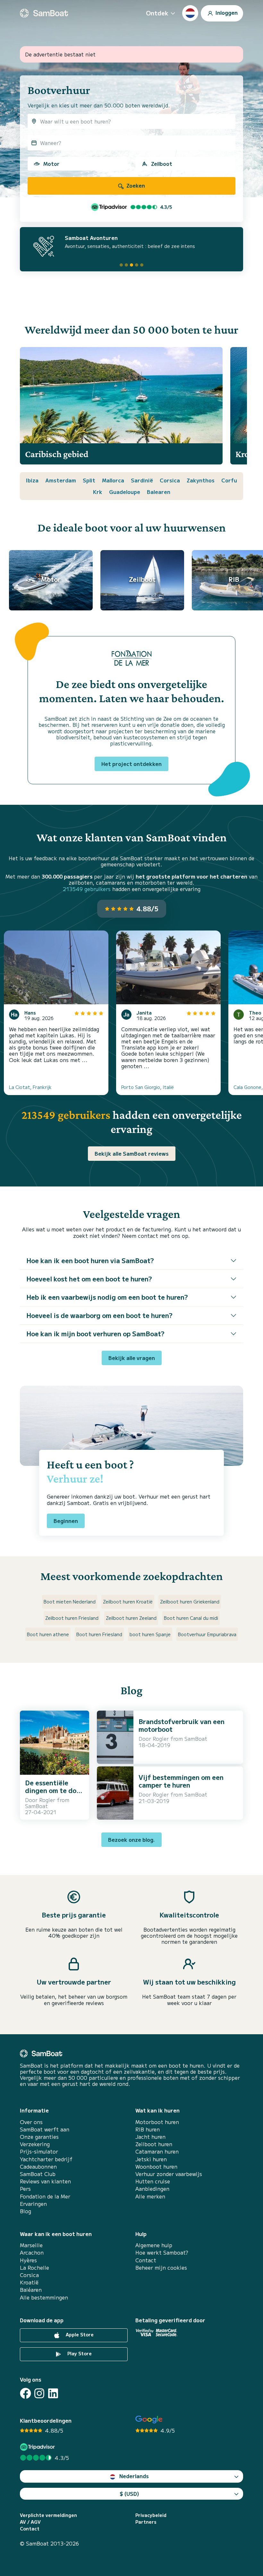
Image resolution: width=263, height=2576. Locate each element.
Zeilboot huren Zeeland (131, 1618)
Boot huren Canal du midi (191, 1618)
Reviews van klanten (45, 2181)
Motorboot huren (157, 2122)
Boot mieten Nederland (70, 1602)
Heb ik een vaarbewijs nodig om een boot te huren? (107, 1297)
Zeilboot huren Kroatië (128, 1602)
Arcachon (32, 2253)
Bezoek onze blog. (131, 1840)
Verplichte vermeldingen (48, 2515)
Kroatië (29, 2282)
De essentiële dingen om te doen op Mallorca (55, 1790)
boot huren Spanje (150, 1634)
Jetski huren (151, 2159)
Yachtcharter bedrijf (46, 2159)
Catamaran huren (157, 2151)
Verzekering (35, 2144)
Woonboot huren (156, 2167)
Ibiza (32, 480)
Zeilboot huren (154, 2144)
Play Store (79, 2353)
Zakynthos (201, 480)
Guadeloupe (125, 492)
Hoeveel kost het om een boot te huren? (89, 1279)
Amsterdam (61, 480)
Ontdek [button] (157, 13)
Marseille (31, 2245)
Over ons (31, 2122)
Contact (146, 2260)
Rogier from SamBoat (47, 1803)
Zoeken (135, 185)
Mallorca (113, 480)
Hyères (28, 2260)
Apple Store (79, 2334)
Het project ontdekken (131, 764)
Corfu (229, 480)
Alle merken (150, 2196)
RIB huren (148, 2129)
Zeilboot (162, 164)
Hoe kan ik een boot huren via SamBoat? (90, 1260)
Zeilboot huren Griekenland (190, 1602)
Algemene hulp (154, 2245)
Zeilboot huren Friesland (72, 1618)
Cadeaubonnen (38, 2167)
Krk (98, 492)
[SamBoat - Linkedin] (53, 2393)
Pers (25, 2189)
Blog (25, 2211)
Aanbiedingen (152, 2189)
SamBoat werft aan (45, 2129)
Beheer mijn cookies (161, 2268)
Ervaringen (33, 2204)
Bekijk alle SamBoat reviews (132, 1153)
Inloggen (226, 12)
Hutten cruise (153, 2181)
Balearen (159, 492)
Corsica (170, 480)
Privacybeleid (151, 2515)
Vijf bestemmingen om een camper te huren (181, 1781)
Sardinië (142, 480)
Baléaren (31, 2290)
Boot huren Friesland (99, 1634)
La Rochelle (34, 2268)
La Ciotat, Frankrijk (30, 1087)
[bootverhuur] (44, 13)
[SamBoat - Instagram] (39, 2393)
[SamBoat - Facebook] (25, 2393)
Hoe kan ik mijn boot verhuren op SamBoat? (95, 1334)
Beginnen (66, 1521)
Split (89, 480)
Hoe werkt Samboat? (162, 2253)
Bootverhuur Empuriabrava (207, 1634)
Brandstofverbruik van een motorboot (182, 1725)
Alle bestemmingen (44, 2297)
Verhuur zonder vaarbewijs (169, 2174)
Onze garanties (39, 2137)
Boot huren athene (48, 1634)
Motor (51, 164)
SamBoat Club (38, 2174)
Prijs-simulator (39, 2151)
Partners (146, 2522)
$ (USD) (129, 2494)
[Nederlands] (190, 13)
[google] (149, 2420)
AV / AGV (30, 2522)
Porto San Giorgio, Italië (148, 1087)
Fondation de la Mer (45, 2196)
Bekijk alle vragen (132, 1358)
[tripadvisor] (38, 2447)
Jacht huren (150, 2137)
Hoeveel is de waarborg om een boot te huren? (99, 1315)
